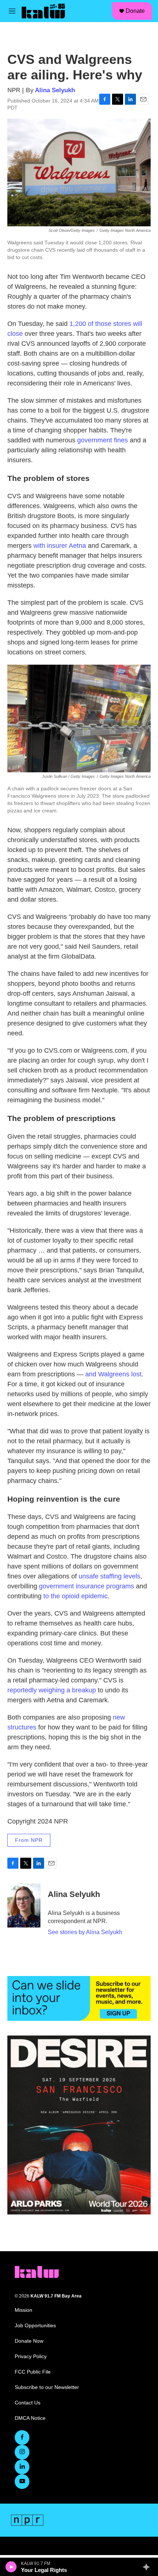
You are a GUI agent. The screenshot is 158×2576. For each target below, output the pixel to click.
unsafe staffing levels (109, 1576)
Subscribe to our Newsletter (47, 2387)
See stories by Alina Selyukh (85, 1932)
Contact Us (28, 2403)
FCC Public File (33, 2372)
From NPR (29, 1840)
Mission (24, 2310)
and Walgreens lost (113, 1374)
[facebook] (22, 2437)
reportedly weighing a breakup (52, 1690)
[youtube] (22, 2482)
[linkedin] (22, 2467)
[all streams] (148, 2567)
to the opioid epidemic (76, 1596)
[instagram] (22, 2452)
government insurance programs (87, 1586)
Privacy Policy (31, 2356)
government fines (103, 440)
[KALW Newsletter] (79, 1998)
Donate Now (29, 2341)
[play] (11, 2567)
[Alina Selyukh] (24, 1905)
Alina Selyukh (55, 90)
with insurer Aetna (60, 546)
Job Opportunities (35, 2326)
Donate (135, 11)
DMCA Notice (30, 2418)
